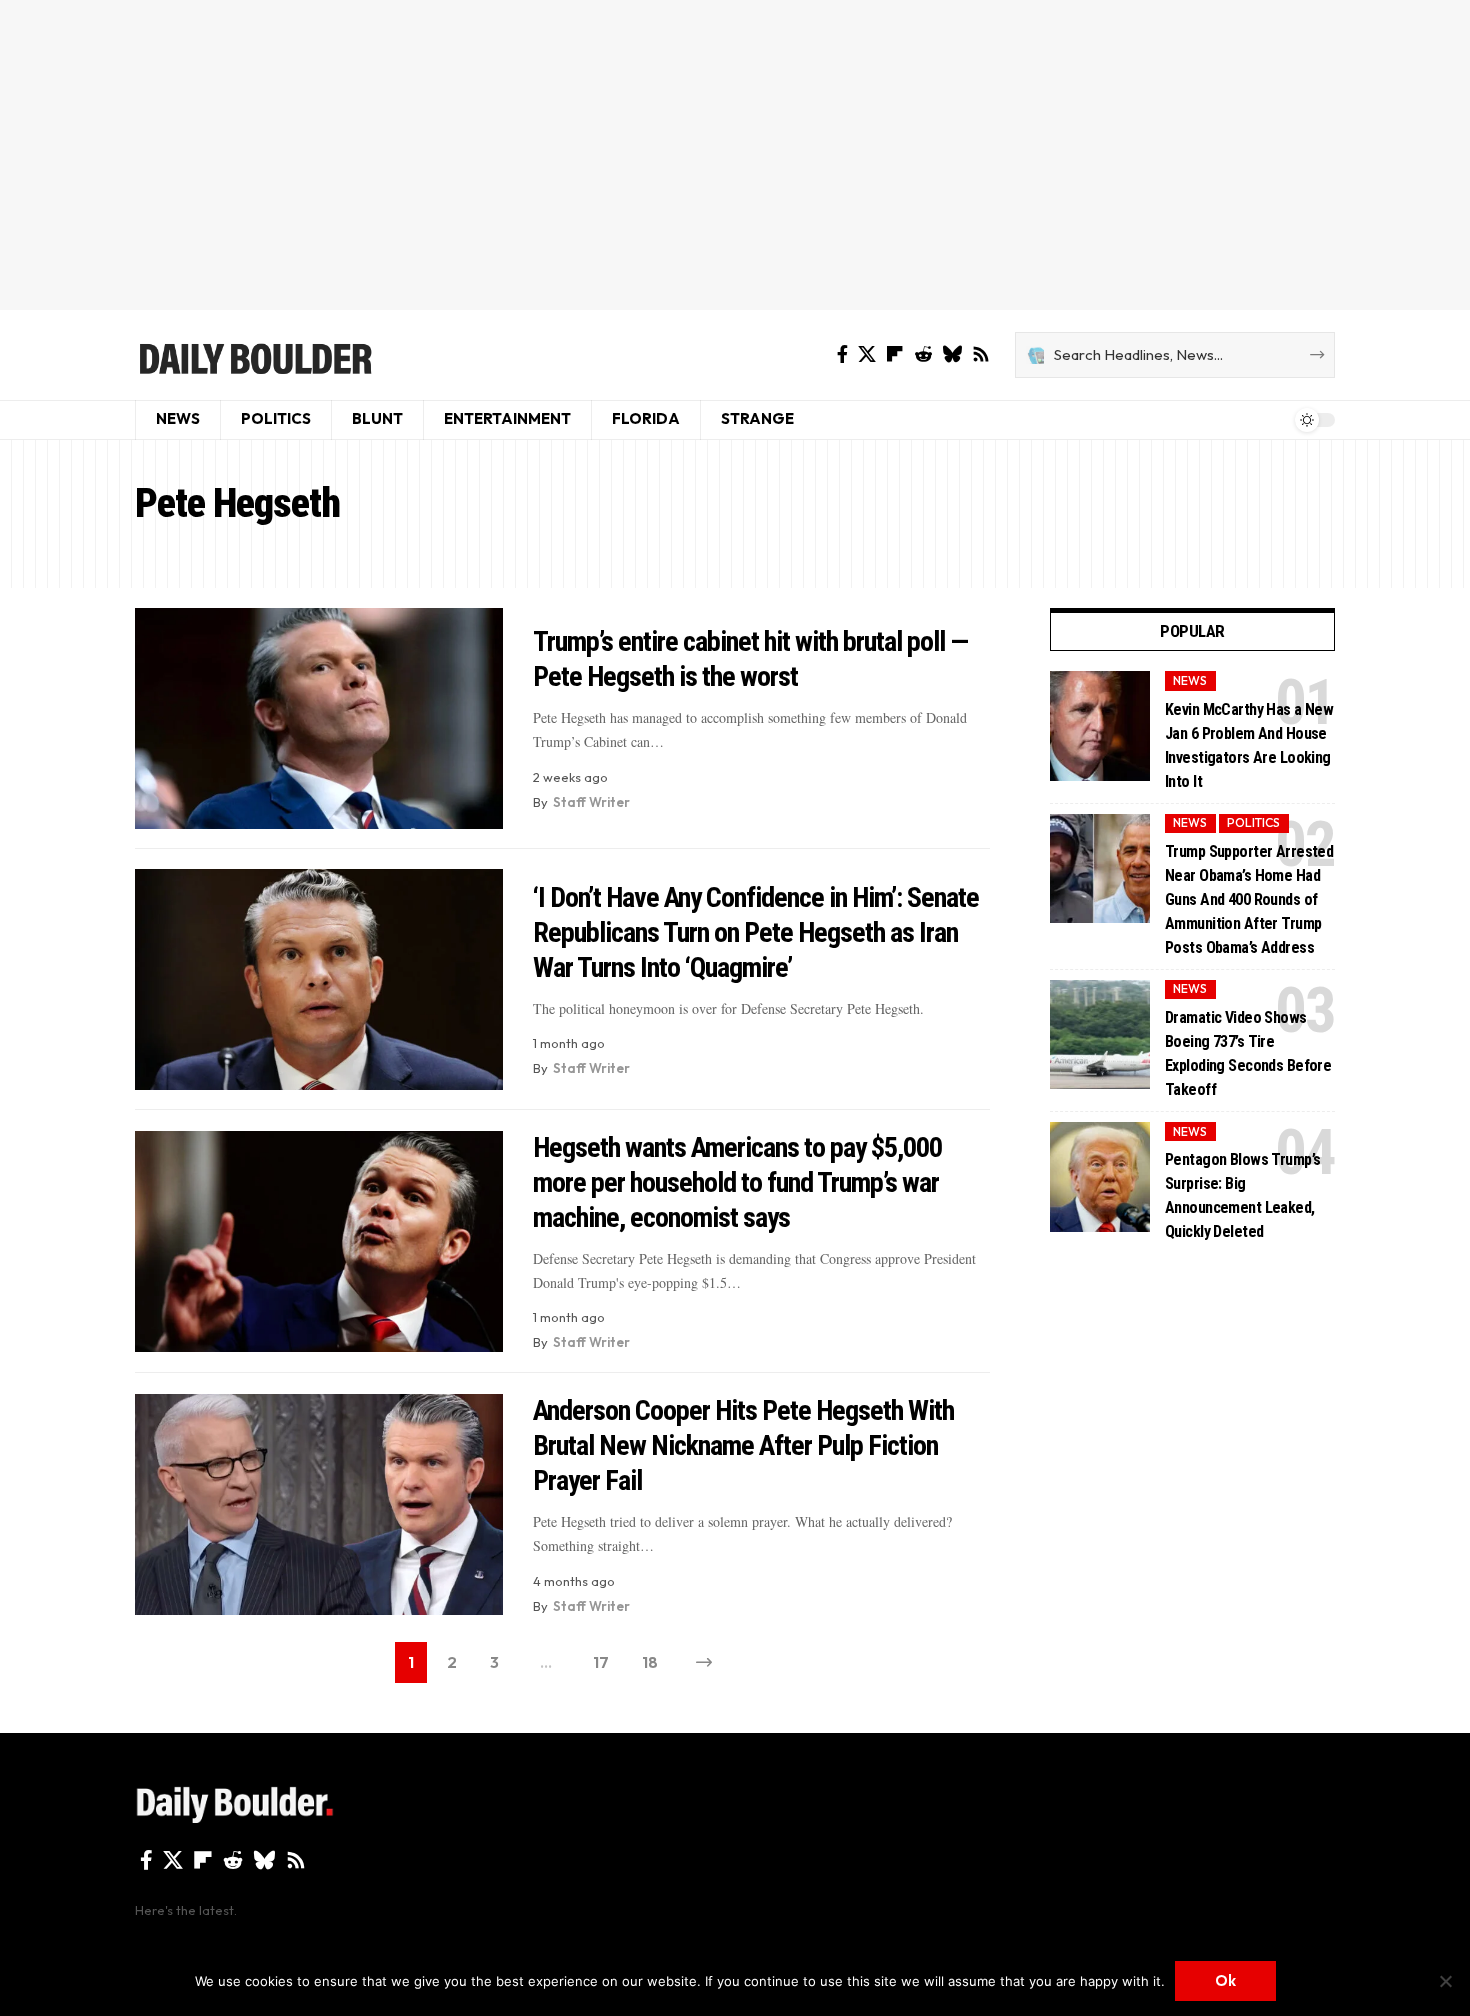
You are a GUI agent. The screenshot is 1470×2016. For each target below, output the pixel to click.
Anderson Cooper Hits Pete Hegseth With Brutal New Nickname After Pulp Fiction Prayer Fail (743, 1445)
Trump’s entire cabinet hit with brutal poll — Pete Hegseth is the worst (750, 659)
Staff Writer (591, 802)
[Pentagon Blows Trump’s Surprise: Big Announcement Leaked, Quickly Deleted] (1100, 1177)
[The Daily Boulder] (254, 355)
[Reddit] (923, 354)
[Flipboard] (895, 354)
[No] (1445, 1981)
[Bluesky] (952, 354)
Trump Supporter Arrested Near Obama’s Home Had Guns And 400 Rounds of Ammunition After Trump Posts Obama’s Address (1249, 898)
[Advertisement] (735, 155)
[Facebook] (842, 354)
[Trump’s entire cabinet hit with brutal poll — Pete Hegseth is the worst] (319, 718)
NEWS (1190, 680)
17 (601, 1662)
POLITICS (1253, 822)
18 (650, 1662)
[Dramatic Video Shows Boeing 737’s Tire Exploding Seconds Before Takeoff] (1100, 1034)
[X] (867, 354)
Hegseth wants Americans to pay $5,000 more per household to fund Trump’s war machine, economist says (737, 1182)
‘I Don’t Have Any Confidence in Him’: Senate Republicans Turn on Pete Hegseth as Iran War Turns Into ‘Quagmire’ (756, 932)
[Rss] (981, 354)
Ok (1225, 1980)
